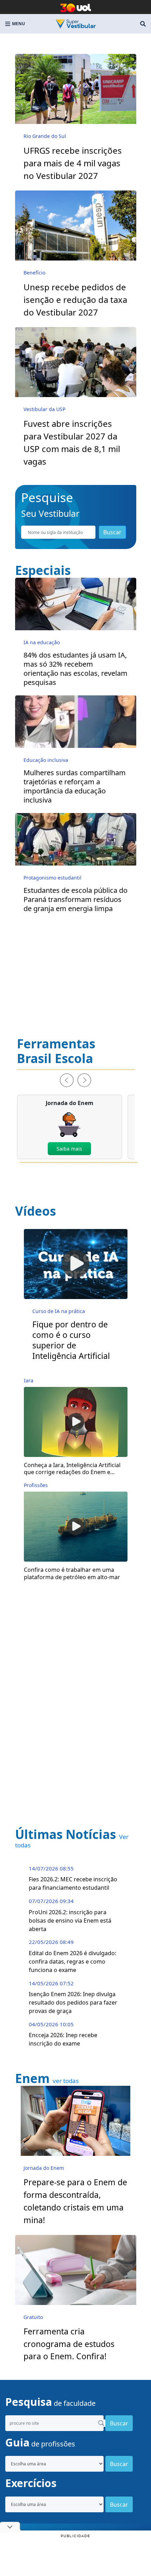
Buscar (112, 532)
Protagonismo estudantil (52, 878)
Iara (29, 1380)
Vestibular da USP (44, 409)
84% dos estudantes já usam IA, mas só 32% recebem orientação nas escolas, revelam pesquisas (75, 669)
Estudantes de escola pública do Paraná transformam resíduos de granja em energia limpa (75, 900)
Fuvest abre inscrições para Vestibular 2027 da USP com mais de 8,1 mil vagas (72, 442)
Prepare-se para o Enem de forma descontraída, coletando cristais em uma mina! (75, 2201)
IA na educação (42, 642)
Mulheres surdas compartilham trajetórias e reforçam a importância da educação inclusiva (75, 786)
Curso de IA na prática (59, 1311)
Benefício (34, 273)
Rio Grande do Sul (45, 136)
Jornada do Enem (44, 2168)
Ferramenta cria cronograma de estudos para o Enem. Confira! (69, 2344)
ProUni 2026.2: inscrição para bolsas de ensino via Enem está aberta (70, 1921)
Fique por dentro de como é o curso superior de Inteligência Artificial (71, 1340)
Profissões (36, 1485)
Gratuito (33, 2317)
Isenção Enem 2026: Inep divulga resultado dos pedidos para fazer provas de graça (73, 2002)
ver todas (66, 2081)
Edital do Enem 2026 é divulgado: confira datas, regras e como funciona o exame (73, 1961)
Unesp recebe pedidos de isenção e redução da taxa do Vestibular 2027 (75, 300)
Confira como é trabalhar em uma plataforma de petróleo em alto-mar (72, 1574)
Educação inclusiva (46, 760)
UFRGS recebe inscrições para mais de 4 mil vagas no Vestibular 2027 (73, 163)
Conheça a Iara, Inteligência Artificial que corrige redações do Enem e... (72, 1469)
